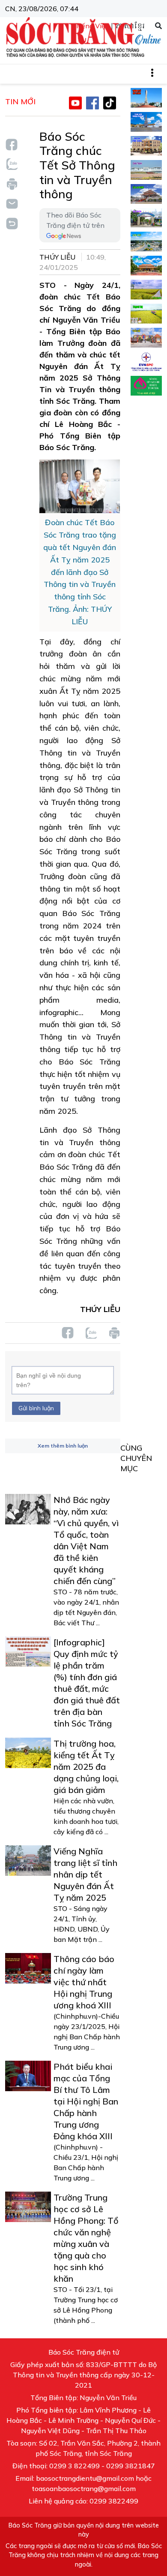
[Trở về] (12, 222)
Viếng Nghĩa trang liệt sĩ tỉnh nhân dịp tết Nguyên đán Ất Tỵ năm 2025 (85, 1874)
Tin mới (20, 101)
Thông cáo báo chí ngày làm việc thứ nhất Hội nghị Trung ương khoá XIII (84, 1982)
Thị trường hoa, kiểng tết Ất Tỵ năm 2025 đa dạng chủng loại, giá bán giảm (86, 1767)
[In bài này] (12, 184)
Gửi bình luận (36, 1408)
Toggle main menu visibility (157, 72)
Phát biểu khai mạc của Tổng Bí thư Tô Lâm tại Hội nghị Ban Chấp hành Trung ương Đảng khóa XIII (86, 2101)
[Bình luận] (12, 203)
